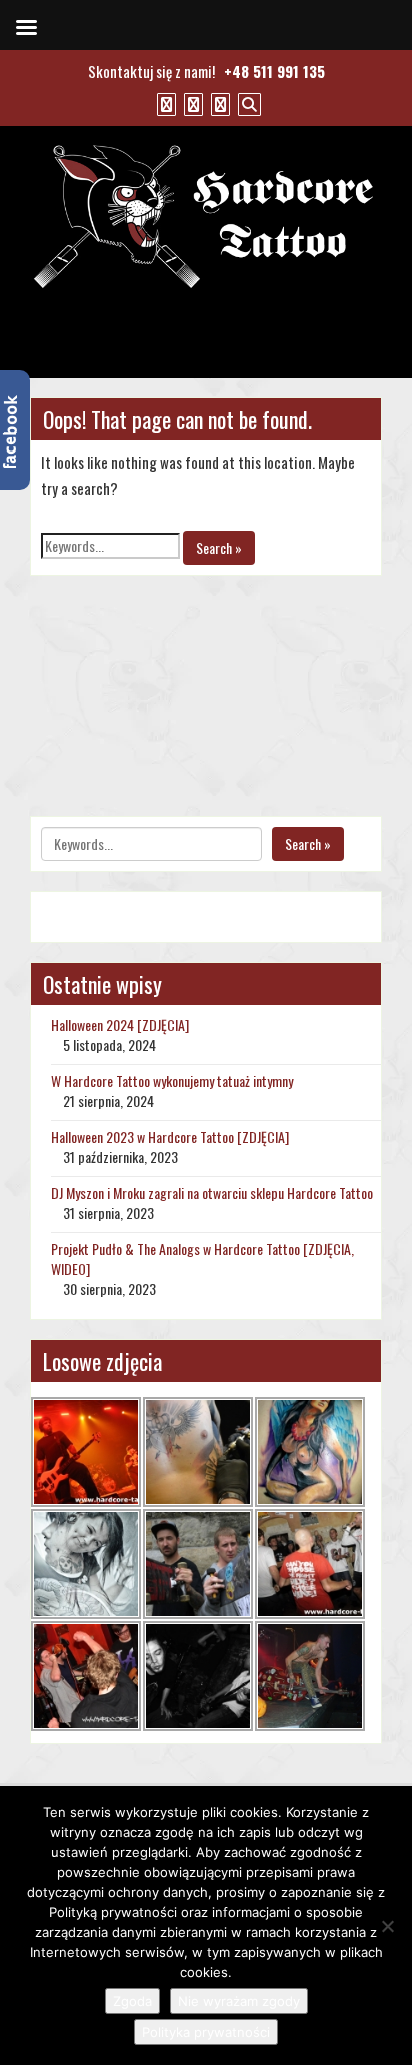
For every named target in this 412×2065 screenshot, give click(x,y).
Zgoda (132, 2001)
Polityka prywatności (206, 2032)
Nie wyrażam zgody (239, 2001)
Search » (219, 547)
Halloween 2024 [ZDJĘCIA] (120, 1024)
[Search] (247, 103)
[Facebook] (164, 103)
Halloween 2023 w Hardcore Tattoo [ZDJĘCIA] (170, 1136)
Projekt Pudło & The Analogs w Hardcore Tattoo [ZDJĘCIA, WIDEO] (202, 1258)
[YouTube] (191, 103)
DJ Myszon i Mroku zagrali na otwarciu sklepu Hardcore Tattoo (212, 1192)
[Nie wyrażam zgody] (387, 1926)
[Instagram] (218, 103)
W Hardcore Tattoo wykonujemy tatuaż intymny (172, 1080)
